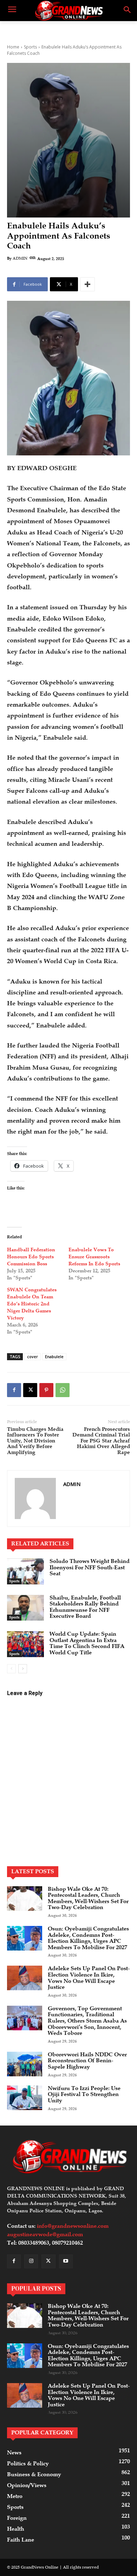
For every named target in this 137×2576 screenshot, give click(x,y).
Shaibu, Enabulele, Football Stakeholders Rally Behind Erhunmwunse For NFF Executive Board (85, 1607)
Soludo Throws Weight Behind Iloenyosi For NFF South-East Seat (90, 1567)
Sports (30, 47)
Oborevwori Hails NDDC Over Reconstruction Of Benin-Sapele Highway (87, 2061)
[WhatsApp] (63, 1390)
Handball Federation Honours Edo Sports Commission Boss (31, 1257)
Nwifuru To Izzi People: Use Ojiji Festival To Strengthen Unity (84, 2094)
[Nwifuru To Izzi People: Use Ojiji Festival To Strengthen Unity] (25, 2098)
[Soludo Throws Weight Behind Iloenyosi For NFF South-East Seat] (25, 1571)
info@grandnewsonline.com (73, 2226)
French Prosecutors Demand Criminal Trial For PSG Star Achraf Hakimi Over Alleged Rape (101, 1441)
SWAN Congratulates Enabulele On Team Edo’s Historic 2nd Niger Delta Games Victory (32, 1304)
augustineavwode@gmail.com (45, 2234)
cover (32, 1357)
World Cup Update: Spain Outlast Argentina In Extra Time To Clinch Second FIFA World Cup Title (87, 1643)
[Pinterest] (46, 1390)
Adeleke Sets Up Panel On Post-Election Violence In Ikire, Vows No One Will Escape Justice (89, 1978)
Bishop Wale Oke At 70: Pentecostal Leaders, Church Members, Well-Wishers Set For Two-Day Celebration (88, 1898)
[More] (87, 284)
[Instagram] (31, 2261)
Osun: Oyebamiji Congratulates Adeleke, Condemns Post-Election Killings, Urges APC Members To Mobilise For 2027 (88, 1938)
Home (13, 47)
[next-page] (23, 1669)
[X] (30, 1390)
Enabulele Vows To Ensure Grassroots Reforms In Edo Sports (94, 1257)
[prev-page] (11, 1669)
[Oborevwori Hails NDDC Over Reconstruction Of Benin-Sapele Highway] (25, 2064)
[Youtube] (66, 2261)
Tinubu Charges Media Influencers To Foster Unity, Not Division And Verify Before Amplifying (35, 1441)
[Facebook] (14, 1390)
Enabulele (54, 1357)
